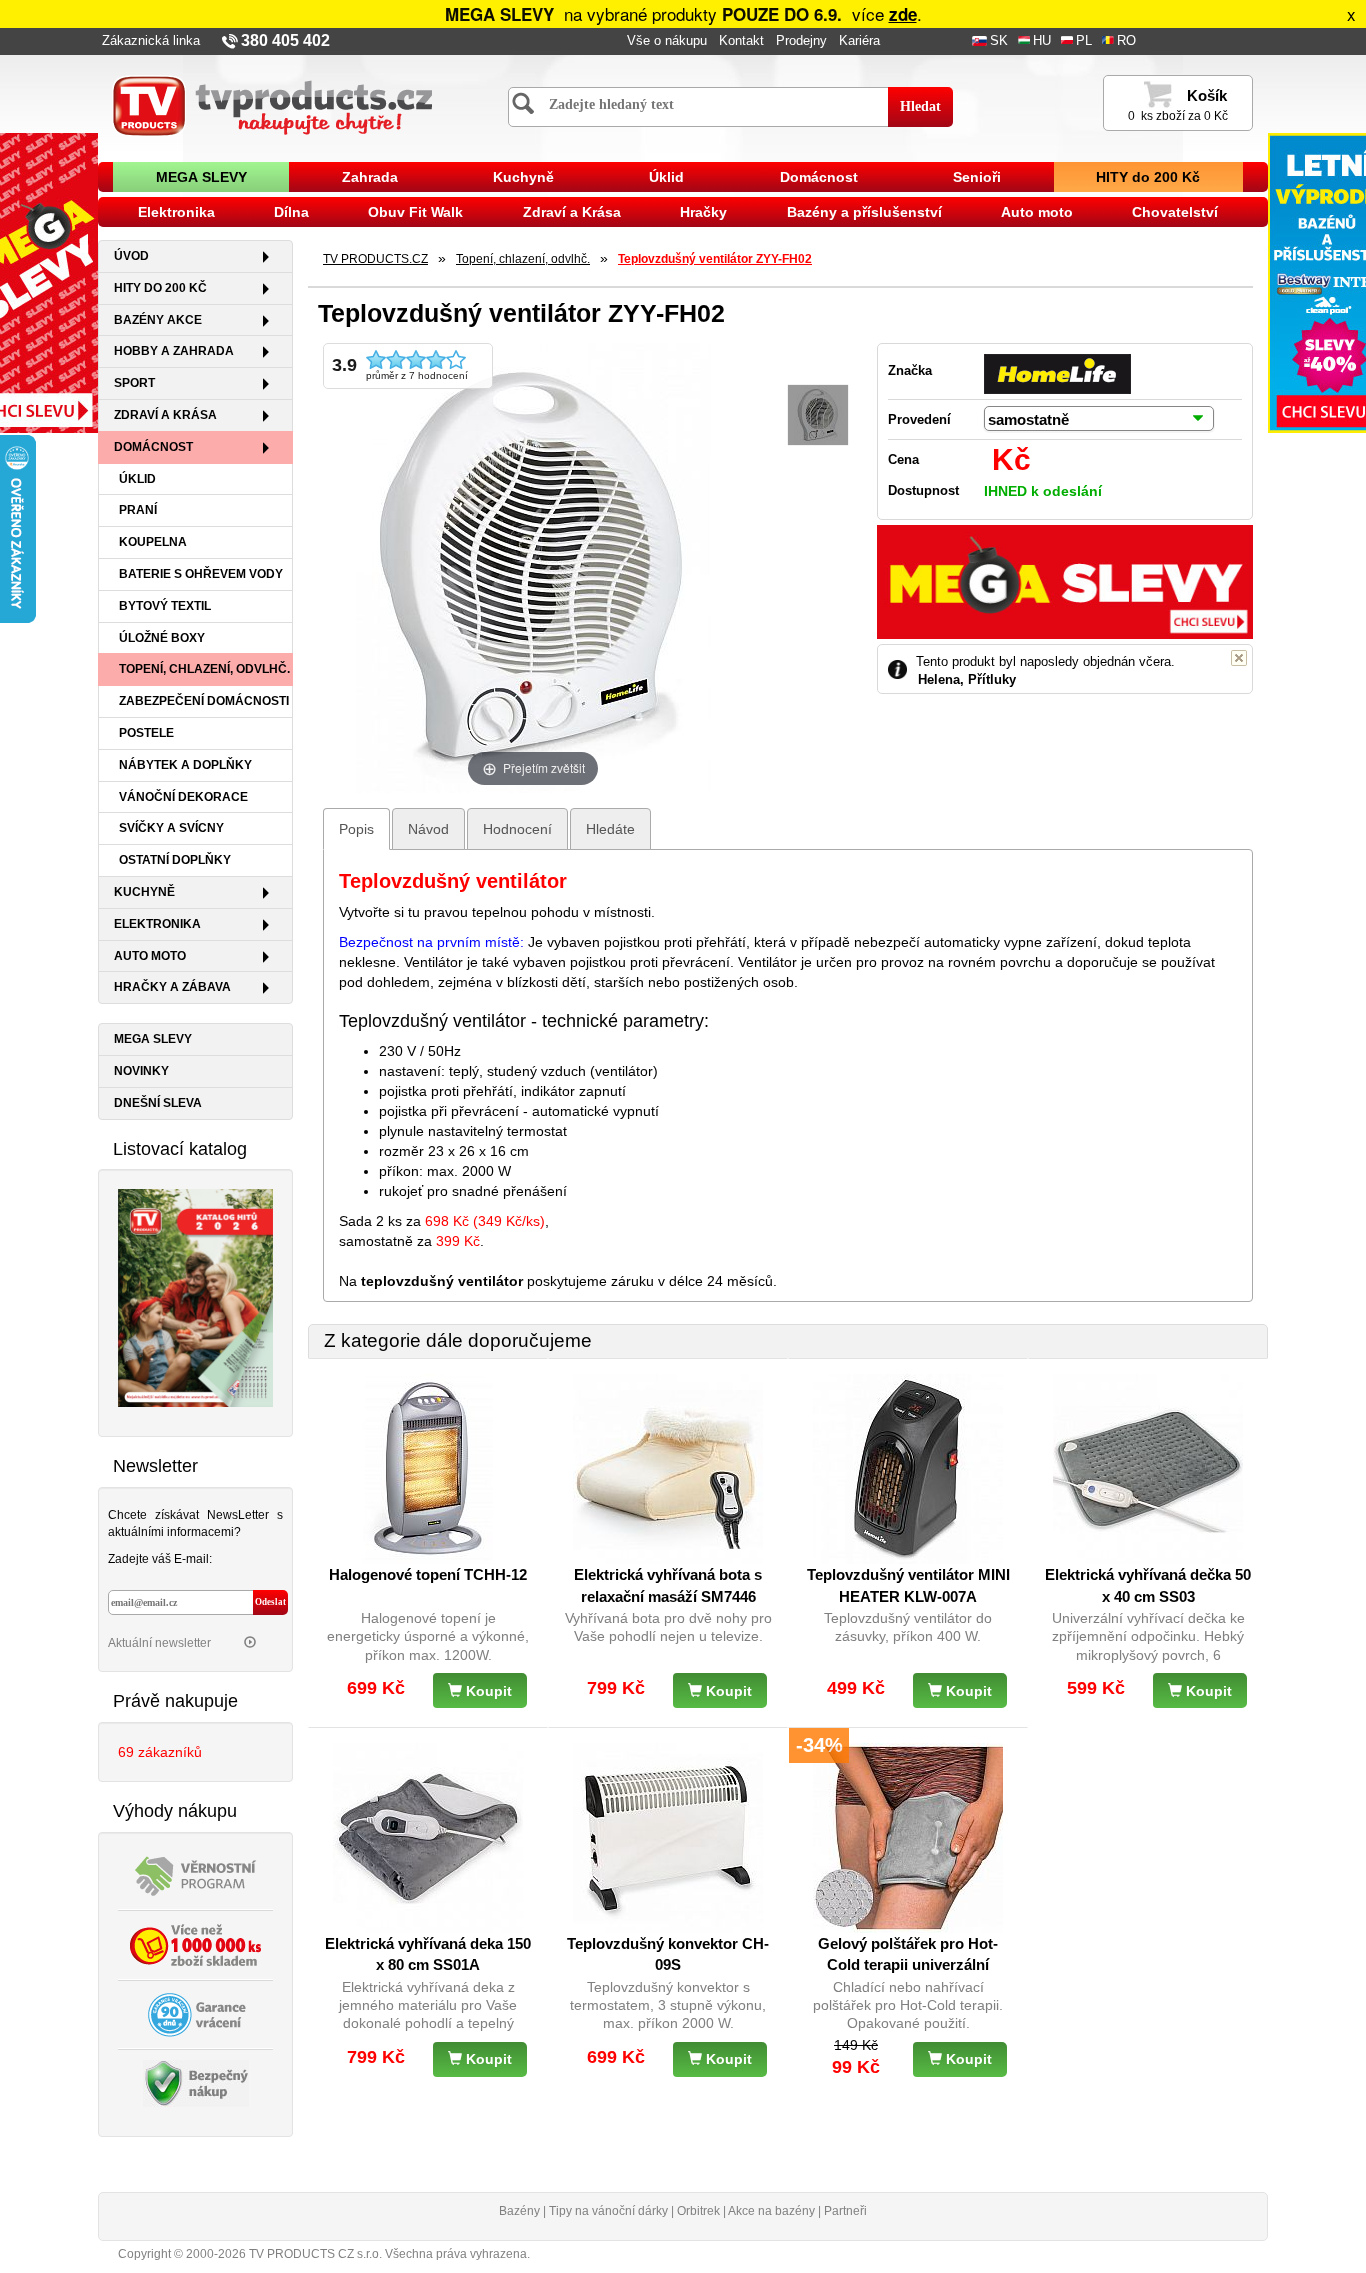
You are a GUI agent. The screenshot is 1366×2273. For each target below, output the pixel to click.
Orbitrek (698, 2211)
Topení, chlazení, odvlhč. (204, 669)
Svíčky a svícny (171, 828)
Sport (134, 383)
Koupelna (153, 542)
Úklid (666, 177)
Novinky (141, 1071)
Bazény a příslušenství (864, 212)
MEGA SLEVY (201, 177)
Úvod (131, 256)
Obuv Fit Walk (415, 212)
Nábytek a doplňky (185, 765)
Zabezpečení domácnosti (204, 701)
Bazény (519, 2211)
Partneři (845, 2211)
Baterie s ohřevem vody (201, 574)
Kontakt (741, 41)
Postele (146, 733)
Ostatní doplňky (175, 860)
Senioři (977, 177)
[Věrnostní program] (196, 1874)
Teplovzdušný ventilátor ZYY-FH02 (715, 259)
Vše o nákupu (667, 41)
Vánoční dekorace (183, 797)
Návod (428, 829)
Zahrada (370, 177)
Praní (138, 510)
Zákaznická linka (151, 41)
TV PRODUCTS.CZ (375, 259)
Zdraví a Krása (572, 212)
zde (903, 14)
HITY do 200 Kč (1148, 177)
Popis (356, 829)
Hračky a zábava (172, 987)
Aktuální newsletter (161, 1643)
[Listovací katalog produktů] (195, 1297)
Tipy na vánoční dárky (608, 2211)
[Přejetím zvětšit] (533, 566)
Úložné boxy (162, 638)
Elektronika (176, 212)
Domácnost (819, 177)
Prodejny (801, 41)
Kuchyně (523, 177)
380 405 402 (285, 40)
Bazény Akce (158, 320)
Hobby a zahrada (174, 351)
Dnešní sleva (158, 1103)
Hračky (703, 212)
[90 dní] (196, 2013)
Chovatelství (1175, 212)
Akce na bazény (771, 2211)
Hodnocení (517, 829)
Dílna (291, 212)
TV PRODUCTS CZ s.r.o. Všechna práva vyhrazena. (389, 2254)
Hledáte (610, 829)
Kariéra (859, 41)
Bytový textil (165, 606)
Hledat (920, 106)
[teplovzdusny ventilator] (818, 415)
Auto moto (1037, 212)
